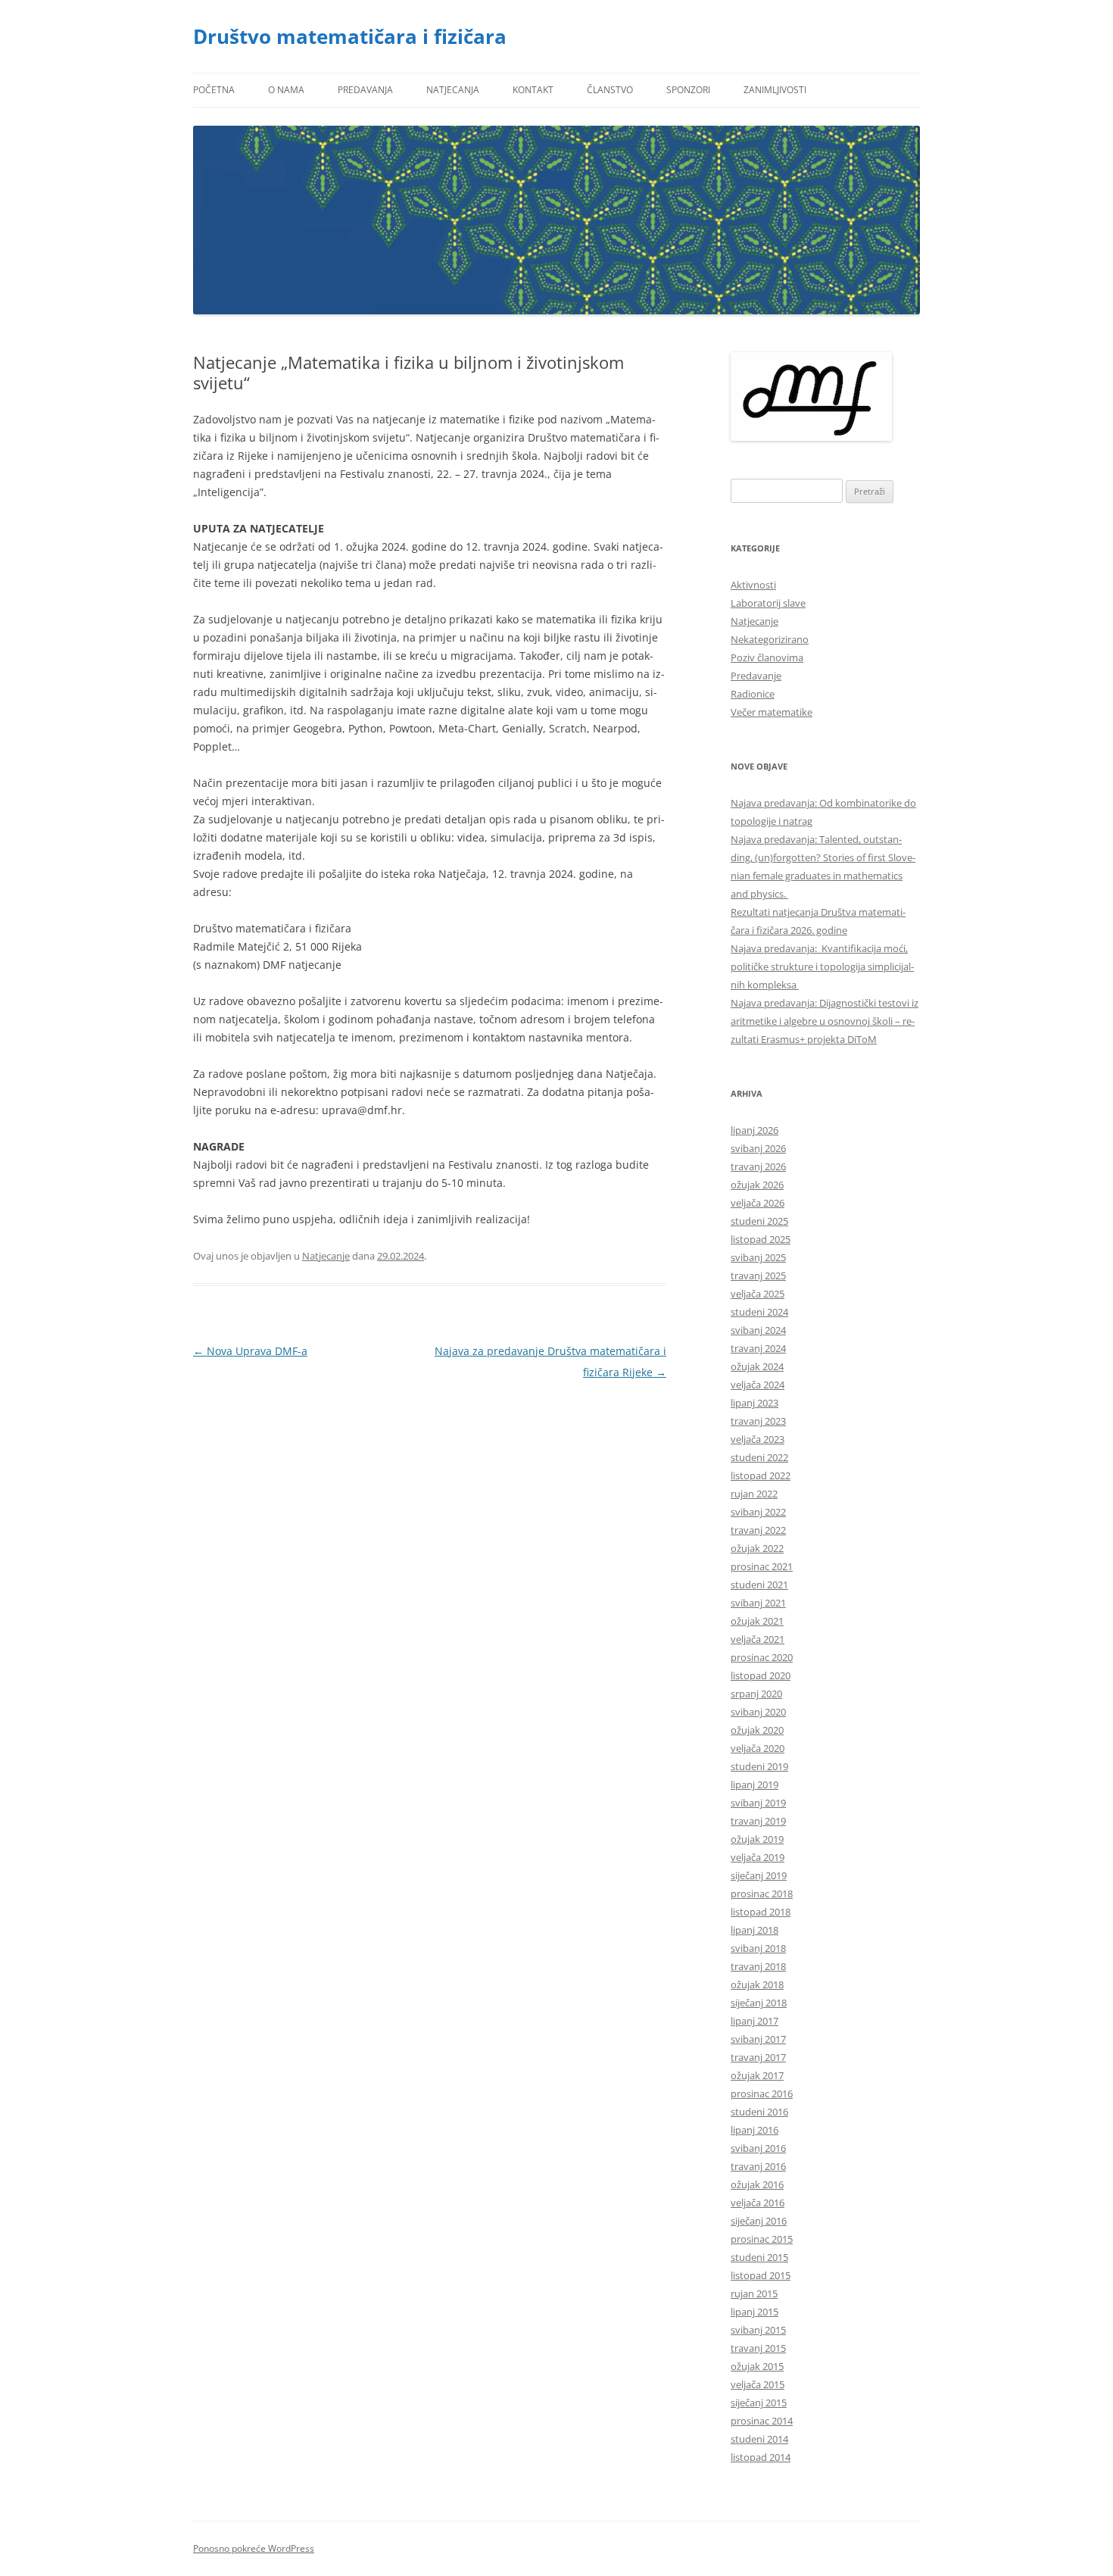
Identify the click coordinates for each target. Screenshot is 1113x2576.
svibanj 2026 (758, 1148)
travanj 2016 (758, 2166)
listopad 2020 (761, 1675)
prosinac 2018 (762, 1894)
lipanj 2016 (754, 2130)
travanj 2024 (758, 1348)
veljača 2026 (758, 1203)
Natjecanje (326, 1256)
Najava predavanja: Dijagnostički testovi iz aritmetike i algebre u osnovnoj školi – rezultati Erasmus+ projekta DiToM (825, 1021)
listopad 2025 (761, 1239)
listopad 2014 (761, 2457)
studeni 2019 (759, 1766)
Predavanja (365, 90)
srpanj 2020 (756, 1694)
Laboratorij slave (768, 603)
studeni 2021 (759, 1585)
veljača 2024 (758, 1385)
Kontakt (533, 90)
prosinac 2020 (762, 1657)
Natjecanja (453, 90)
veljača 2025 (758, 1294)
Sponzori (688, 90)
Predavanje (756, 676)
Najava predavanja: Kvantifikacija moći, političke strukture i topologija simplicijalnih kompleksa (822, 966)
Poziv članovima (767, 657)
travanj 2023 (758, 1421)
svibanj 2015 (758, 2330)
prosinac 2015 (762, 2239)
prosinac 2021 (762, 1566)
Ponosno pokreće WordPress (254, 2548)
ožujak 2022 (757, 1548)
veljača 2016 (758, 2203)
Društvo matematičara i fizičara (350, 36)
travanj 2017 (758, 2057)
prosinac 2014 (762, 2421)
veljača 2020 (758, 1748)
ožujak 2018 (757, 1984)
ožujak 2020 (757, 1730)
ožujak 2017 (757, 2075)
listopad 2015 (761, 2275)
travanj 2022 (758, 1530)
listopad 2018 (761, 1912)
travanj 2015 (758, 2348)
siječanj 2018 (759, 2003)
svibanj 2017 (758, 2039)
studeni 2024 (759, 1312)
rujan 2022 (754, 1494)
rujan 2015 (754, 2293)
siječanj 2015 (759, 2403)
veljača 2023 (758, 1439)
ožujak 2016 (757, 2184)
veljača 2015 (758, 2384)
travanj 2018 (758, 1966)
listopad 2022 (761, 1475)
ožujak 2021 (757, 1621)
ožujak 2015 (757, 2366)
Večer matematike (772, 712)
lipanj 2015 (754, 2312)
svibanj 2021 (758, 1603)
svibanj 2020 (758, 1712)
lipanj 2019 (754, 1784)
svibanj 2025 (758, 1257)
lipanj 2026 (754, 1130)
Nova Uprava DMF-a (250, 1351)
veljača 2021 (758, 1639)
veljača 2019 (758, 1857)
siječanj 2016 (759, 2221)
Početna (214, 90)
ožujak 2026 (757, 1185)
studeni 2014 (759, 2439)
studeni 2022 (759, 1457)
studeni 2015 (759, 2257)
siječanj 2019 (759, 1875)
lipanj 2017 (754, 2021)
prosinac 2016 (762, 2094)
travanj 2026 (758, 1166)
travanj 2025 (758, 1276)
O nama (286, 90)
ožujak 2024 (757, 1366)
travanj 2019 (758, 1821)
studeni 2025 (759, 1221)
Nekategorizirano (770, 639)
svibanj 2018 (758, 1948)
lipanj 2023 (754, 1403)
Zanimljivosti (775, 90)
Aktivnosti (753, 585)
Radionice (753, 694)
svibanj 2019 (758, 1803)
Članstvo (610, 90)
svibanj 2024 (758, 1330)
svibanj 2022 (758, 1512)
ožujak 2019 (757, 1839)
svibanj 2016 (758, 2148)
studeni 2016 (759, 2112)
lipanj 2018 (754, 1930)
